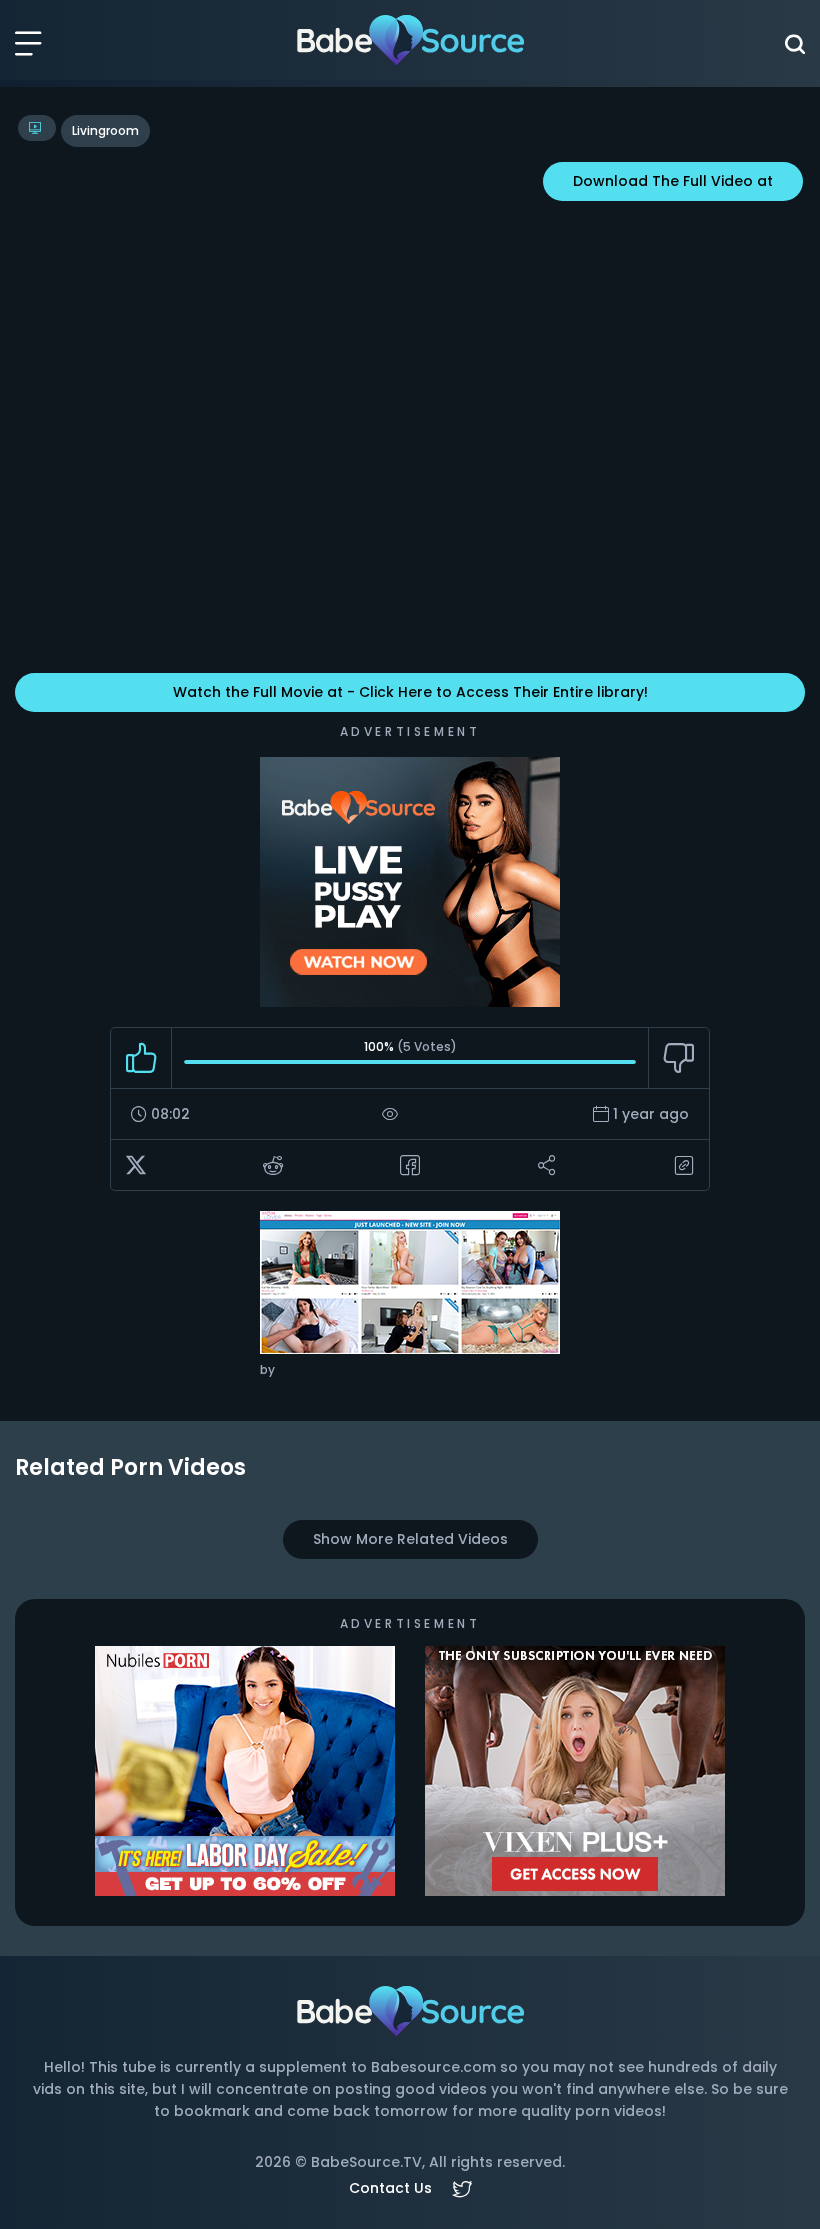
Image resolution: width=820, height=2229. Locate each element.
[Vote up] (141, 1058)
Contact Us (390, 2188)
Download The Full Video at (673, 181)
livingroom (105, 130)
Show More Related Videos (410, 1539)
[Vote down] (678, 1058)
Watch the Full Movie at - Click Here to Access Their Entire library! (410, 692)
